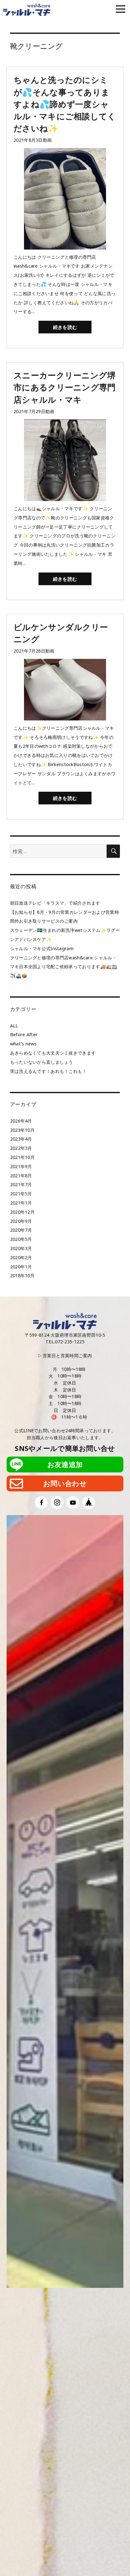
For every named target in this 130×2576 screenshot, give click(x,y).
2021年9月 (21, 1166)
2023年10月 (22, 1130)
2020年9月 (21, 1221)
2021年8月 (21, 1176)
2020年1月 (21, 1267)
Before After (24, 1034)
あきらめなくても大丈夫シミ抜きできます (53, 1053)
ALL (14, 1026)
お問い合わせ (65, 1483)
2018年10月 (22, 1276)
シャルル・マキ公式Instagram (42, 948)
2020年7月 (21, 1230)
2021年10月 (22, 1157)
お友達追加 (65, 1464)
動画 (47, 140)
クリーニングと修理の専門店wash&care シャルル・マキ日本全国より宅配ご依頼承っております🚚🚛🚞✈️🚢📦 (64, 967)
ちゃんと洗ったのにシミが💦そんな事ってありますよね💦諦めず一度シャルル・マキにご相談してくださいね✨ (65, 104)
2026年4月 (21, 1121)
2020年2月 (21, 1257)
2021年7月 (21, 1184)
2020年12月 (22, 1212)
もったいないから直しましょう (42, 1062)
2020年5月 (21, 1239)
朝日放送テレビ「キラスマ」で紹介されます (55, 903)
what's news (23, 1044)
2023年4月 (21, 1139)
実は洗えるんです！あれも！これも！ (48, 1071)
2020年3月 (21, 1248)
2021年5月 (21, 1194)
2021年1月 (21, 1203)
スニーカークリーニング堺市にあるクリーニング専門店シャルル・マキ (65, 387)
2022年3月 (21, 1148)
